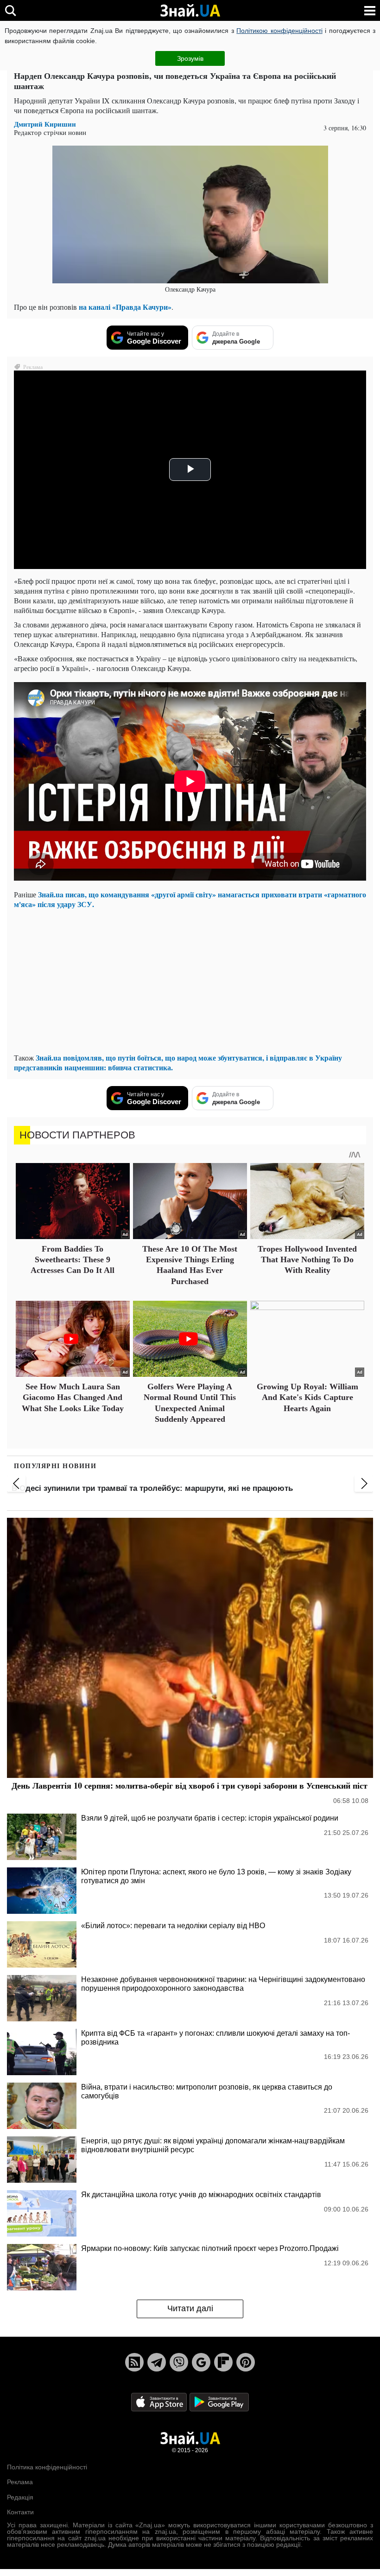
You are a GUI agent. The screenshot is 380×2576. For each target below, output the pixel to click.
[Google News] (201, 2362)
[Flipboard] (223, 2362)
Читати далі (190, 2308)
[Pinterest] (246, 2362)
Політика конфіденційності (47, 2467)
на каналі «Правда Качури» (125, 307)
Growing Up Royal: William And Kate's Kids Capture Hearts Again (307, 1397)
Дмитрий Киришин (45, 124)
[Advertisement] (190, 981)
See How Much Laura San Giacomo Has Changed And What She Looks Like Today (73, 1397)
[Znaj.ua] (190, 11)
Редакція (20, 2497)
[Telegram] (157, 2362)
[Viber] (179, 2362)
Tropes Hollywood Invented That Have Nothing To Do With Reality (307, 1260)
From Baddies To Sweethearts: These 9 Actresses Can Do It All (73, 1260)
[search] (10, 10)
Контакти (20, 2512)
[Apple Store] (160, 2401)
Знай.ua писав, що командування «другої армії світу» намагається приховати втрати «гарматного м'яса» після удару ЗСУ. (190, 899)
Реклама (20, 2482)
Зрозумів (190, 58)
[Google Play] (219, 2401)
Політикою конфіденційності (279, 31)
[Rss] (134, 2362)
